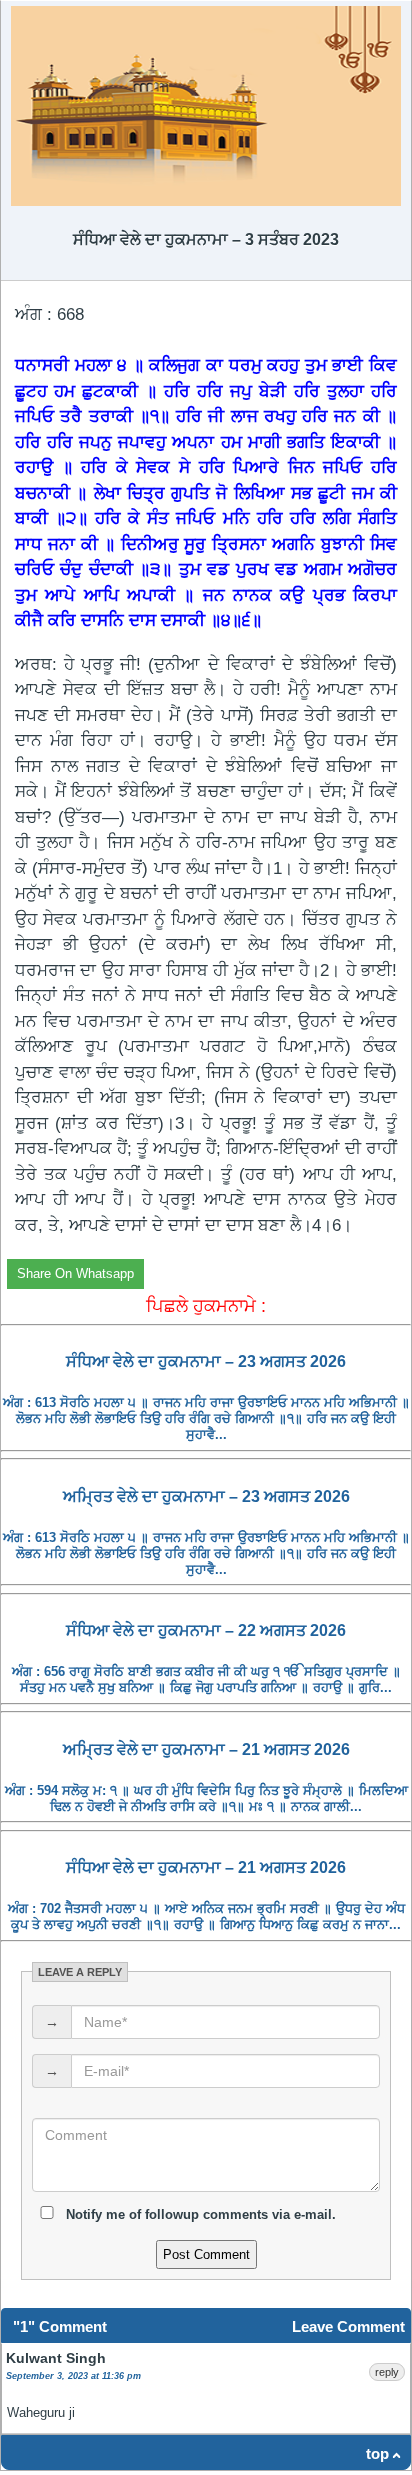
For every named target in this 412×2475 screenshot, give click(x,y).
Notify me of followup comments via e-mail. (199, 2214)
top (377, 2453)
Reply (387, 2372)
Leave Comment (348, 2326)
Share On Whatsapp (75, 1273)
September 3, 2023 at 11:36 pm (73, 2376)
